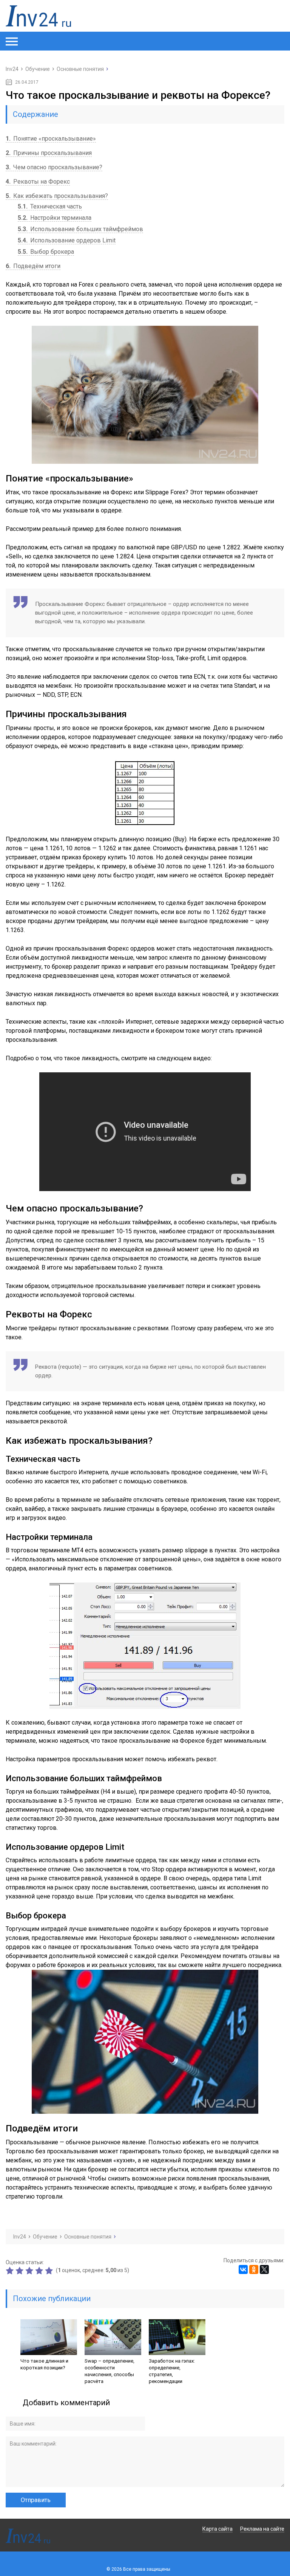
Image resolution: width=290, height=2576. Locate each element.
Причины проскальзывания (49, 153)
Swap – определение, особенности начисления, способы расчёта (110, 2371)
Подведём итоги (33, 266)
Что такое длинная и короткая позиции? (44, 2364)
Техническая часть (50, 206)
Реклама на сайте (262, 2529)
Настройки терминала (55, 218)
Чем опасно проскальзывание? (54, 167)
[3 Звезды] (30, 2271)
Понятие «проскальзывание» (51, 139)
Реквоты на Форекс (38, 182)
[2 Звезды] (20, 2271)
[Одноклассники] (254, 2269)
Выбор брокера (46, 252)
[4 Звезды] (40, 2271)
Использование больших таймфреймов (80, 229)
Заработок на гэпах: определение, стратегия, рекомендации (172, 2371)
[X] (264, 2269)
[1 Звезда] (11, 2271)
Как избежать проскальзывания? (57, 196)
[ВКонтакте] (243, 2269)
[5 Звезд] (50, 2271)
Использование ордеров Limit (67, 240)
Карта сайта (217, 2529)
